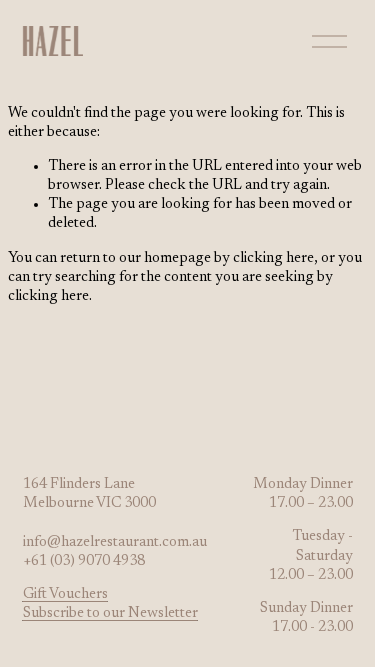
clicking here (273, 258)
